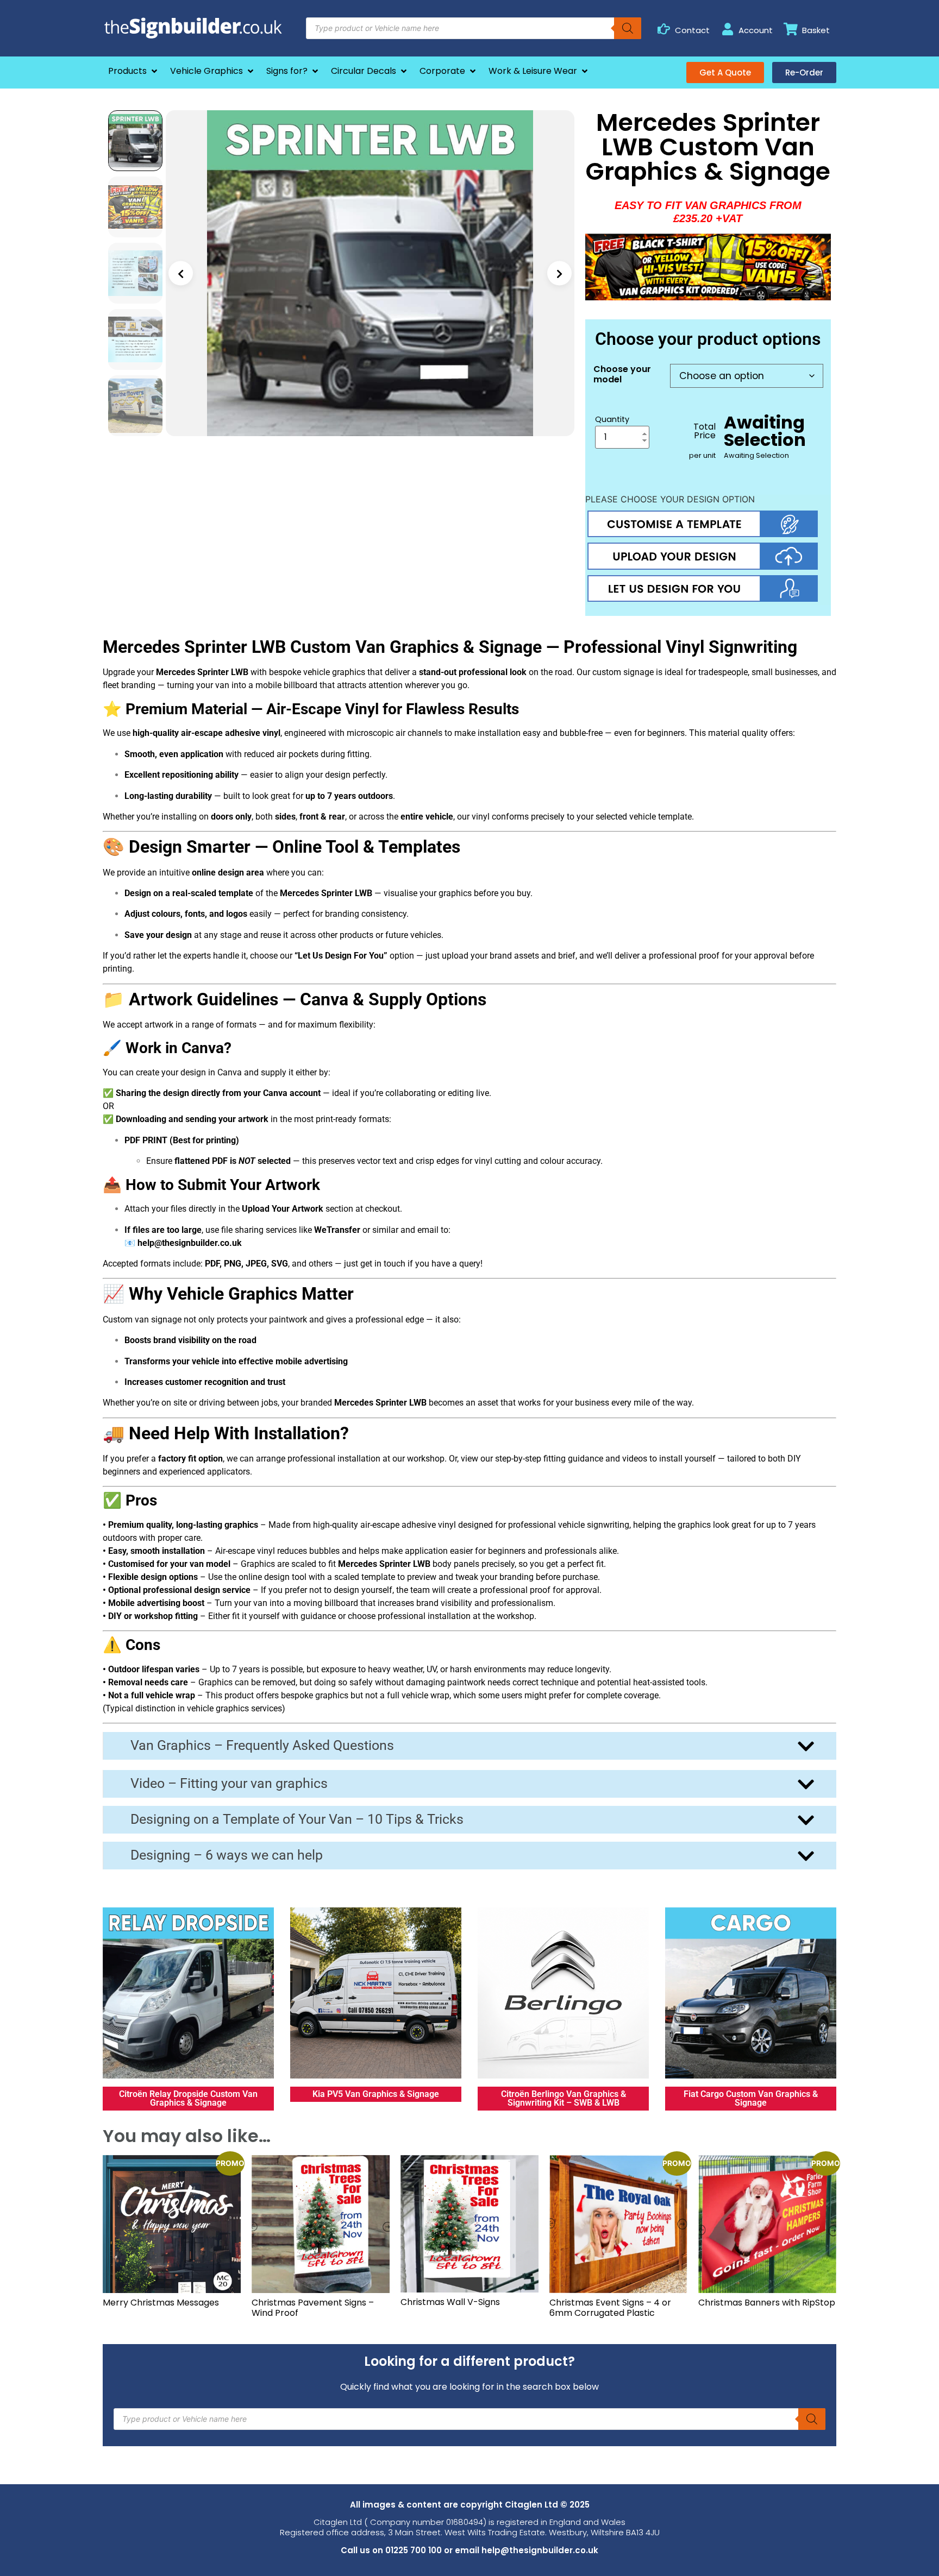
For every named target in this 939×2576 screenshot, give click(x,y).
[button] (134, 71)
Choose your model (622, 374)
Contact (692, 30)
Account (756, 30)
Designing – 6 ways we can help (227, 1855)
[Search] (628, 28)
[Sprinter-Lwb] (370, 273)
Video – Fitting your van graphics (229, 1783)
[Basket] (791, 29)
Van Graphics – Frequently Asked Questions (262, 1745)
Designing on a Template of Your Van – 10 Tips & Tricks (297, 1819)
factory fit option (190, 1459)
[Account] (727, 29)
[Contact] (664, 29)
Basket (816, 30)
